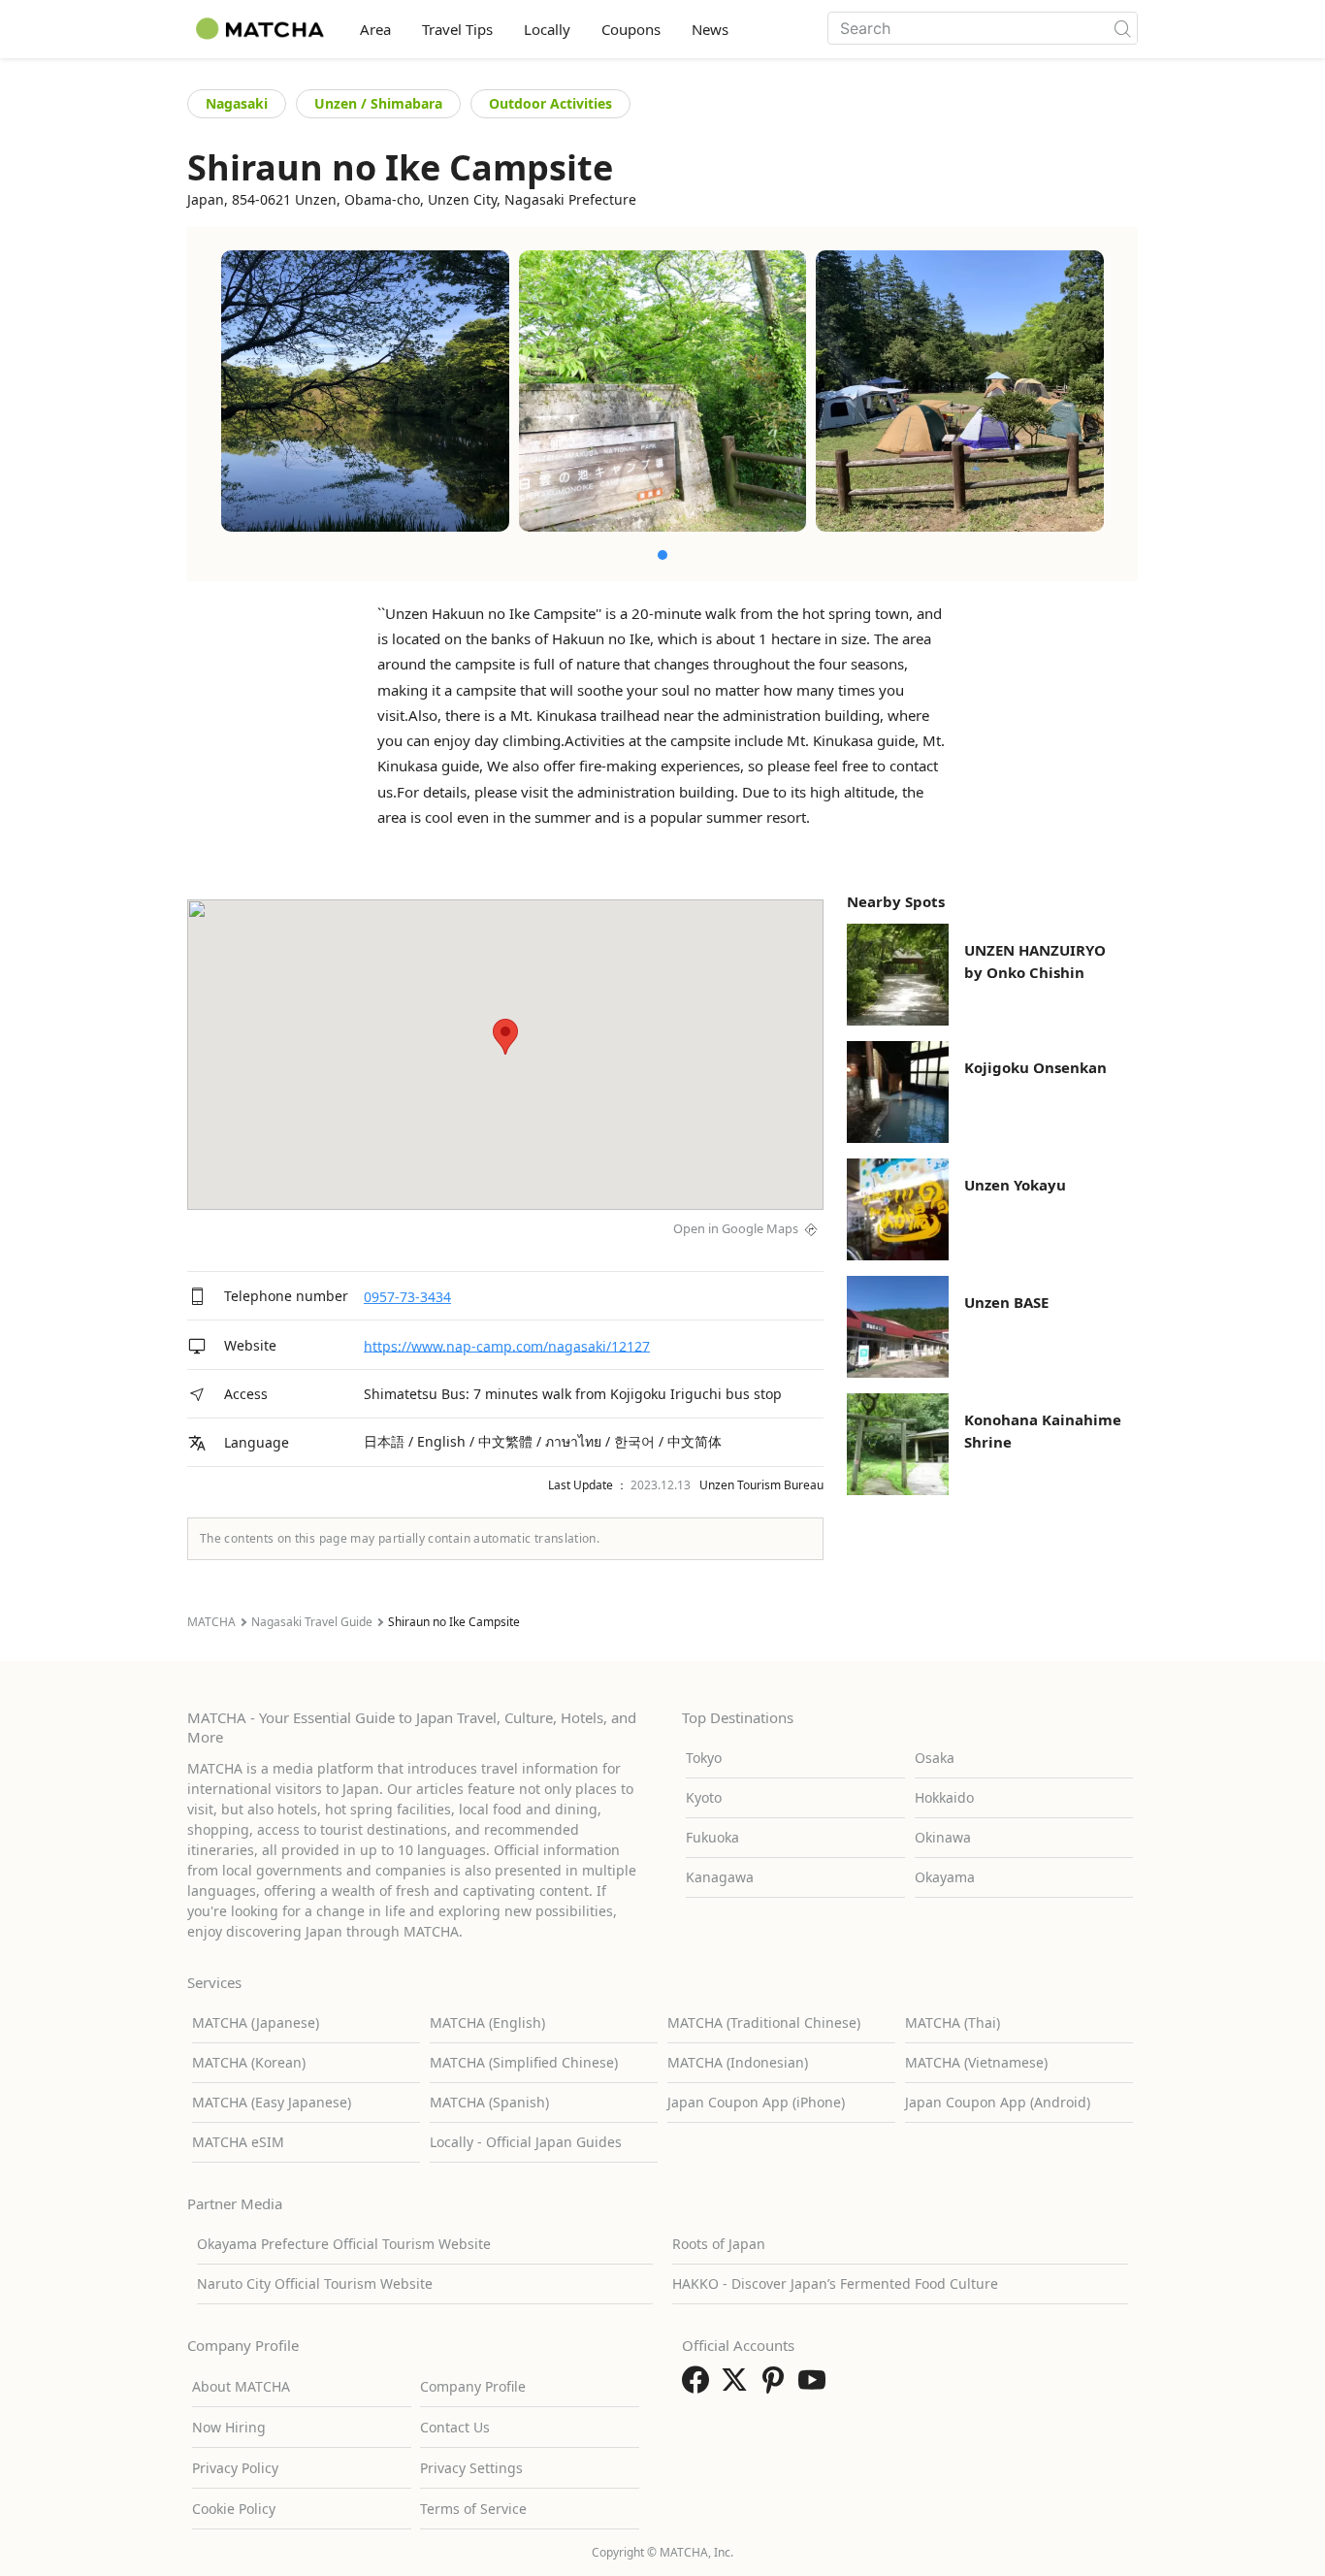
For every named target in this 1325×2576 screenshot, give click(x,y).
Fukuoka (712, 1837)
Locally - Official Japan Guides (526, 2142)
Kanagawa (720, 1877)
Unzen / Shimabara (378, 103)
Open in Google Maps (736, 1228)
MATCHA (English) (487, 2022)
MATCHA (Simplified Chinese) (524, 2062)
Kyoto (704, 1797)
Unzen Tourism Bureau (761, 1485)
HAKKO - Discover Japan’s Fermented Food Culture (835, 2283)
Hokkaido (944, 1797)
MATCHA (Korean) (249, 2062)
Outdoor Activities (550, 103)
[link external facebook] (699, 2386)
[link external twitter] (738, 2386)
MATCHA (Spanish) (489, 2102)
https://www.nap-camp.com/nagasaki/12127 (507, 1345)
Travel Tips (457, 29)
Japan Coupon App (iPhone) (756, 2102)
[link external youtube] (816, 2386)
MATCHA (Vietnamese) (976, 2062)
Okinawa (943, 1837)
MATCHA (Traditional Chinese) (764, 2022)
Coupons (631, 29)
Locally (547, 29)
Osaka (935, 1758)
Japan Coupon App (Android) (998, 2102)
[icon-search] (1122, 28)
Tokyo (704, 1758)
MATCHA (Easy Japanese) (272, 2102)
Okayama (945, 1877)
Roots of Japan (719, 2244)
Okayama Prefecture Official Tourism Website (344, 2244)
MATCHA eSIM (238, 2142)
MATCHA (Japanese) (256, 2022)
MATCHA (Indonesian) (738, 2062)
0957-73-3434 (407, 1297)
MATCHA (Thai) (953, 2022)
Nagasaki (237, 103)
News (710, 29)
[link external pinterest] (777, 2386)
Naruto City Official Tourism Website (315, 2283)
